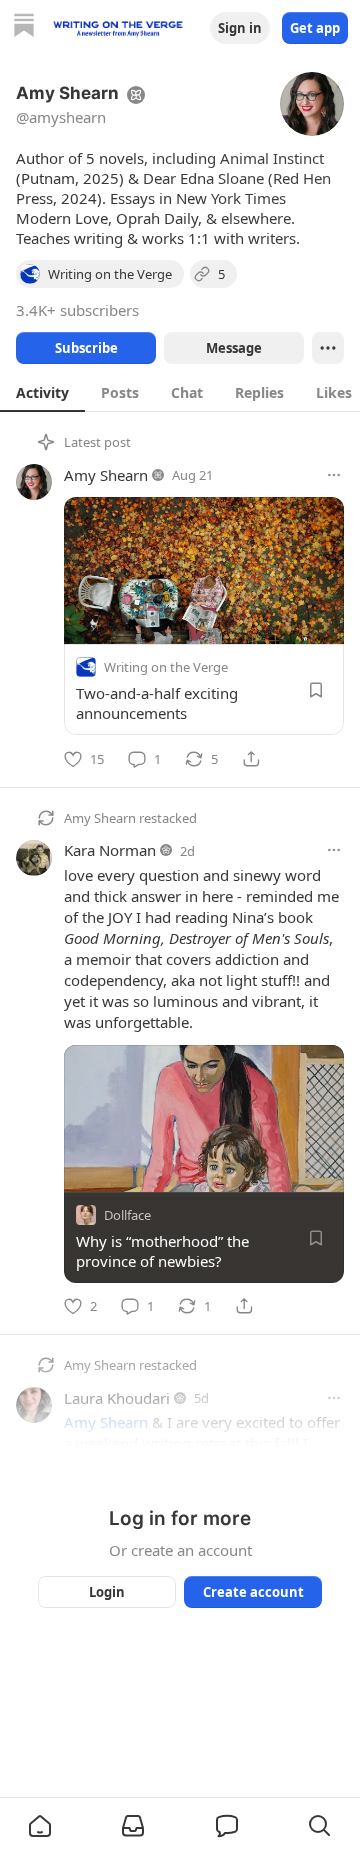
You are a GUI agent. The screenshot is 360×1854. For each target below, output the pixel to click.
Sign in (240, 28)
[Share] (251, 759)
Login (107, 1592)
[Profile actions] (328, 348)
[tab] (42, 392)
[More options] (334, 475)
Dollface (127, 1214)
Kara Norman (110, 850)
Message (234, 348)
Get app (315, 28)
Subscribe (86, 348)
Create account (253, 1592)
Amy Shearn (106, 475)
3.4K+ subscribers (77, 310)
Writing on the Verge (166, 667)
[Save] (316, 690)
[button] (40, 1826)
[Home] (24, 27)
